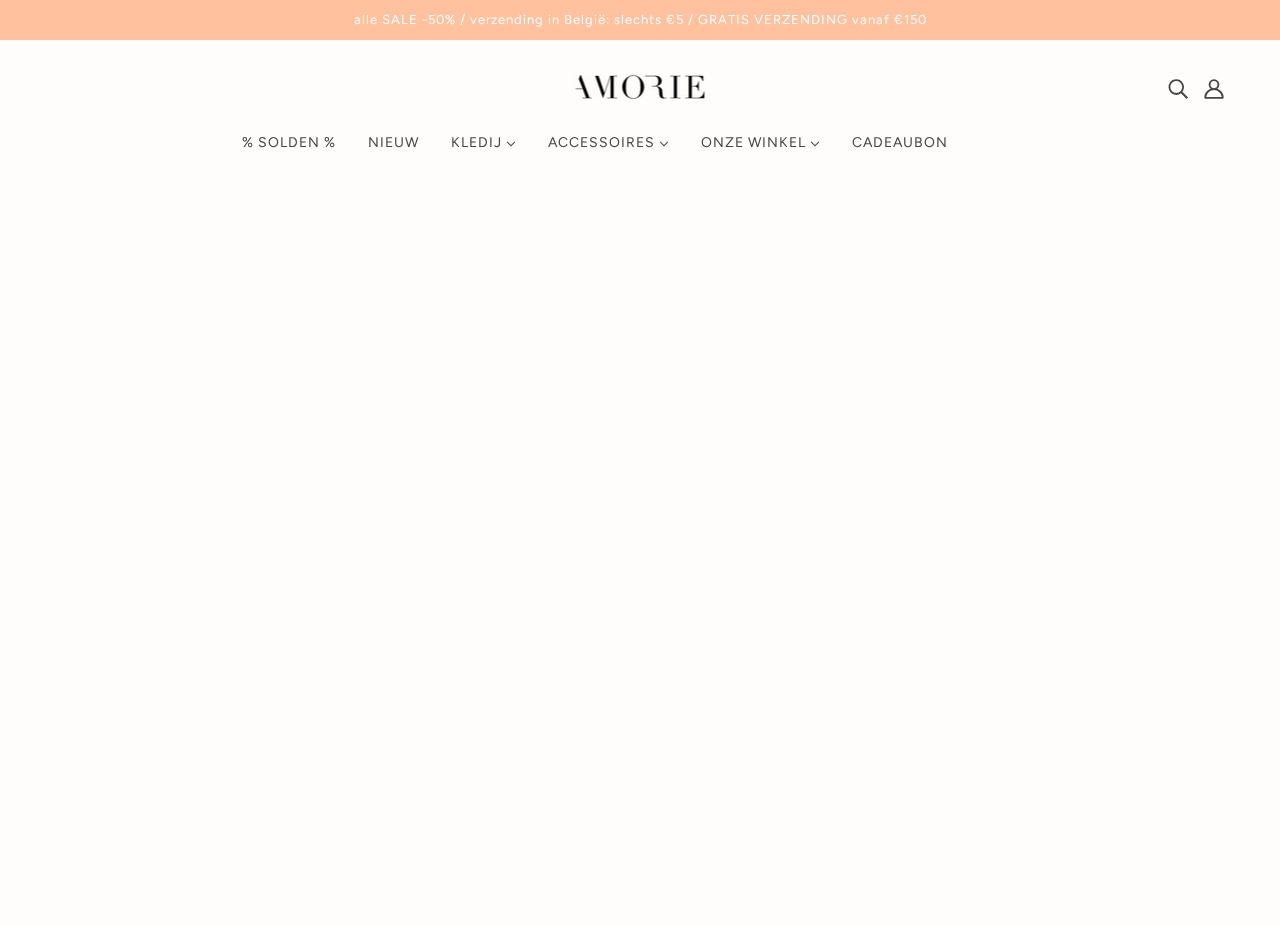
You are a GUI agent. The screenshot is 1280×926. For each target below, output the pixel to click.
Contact (879, 709)
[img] (1178, 88)
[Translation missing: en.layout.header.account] (1214, 88)
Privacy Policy (899, 781)
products (809, 447)
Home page (586, 447)
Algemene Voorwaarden (936, 757)
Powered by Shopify (135, 853)
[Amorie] (640, 93)
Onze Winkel (895, 685)
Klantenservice (903, 733)
